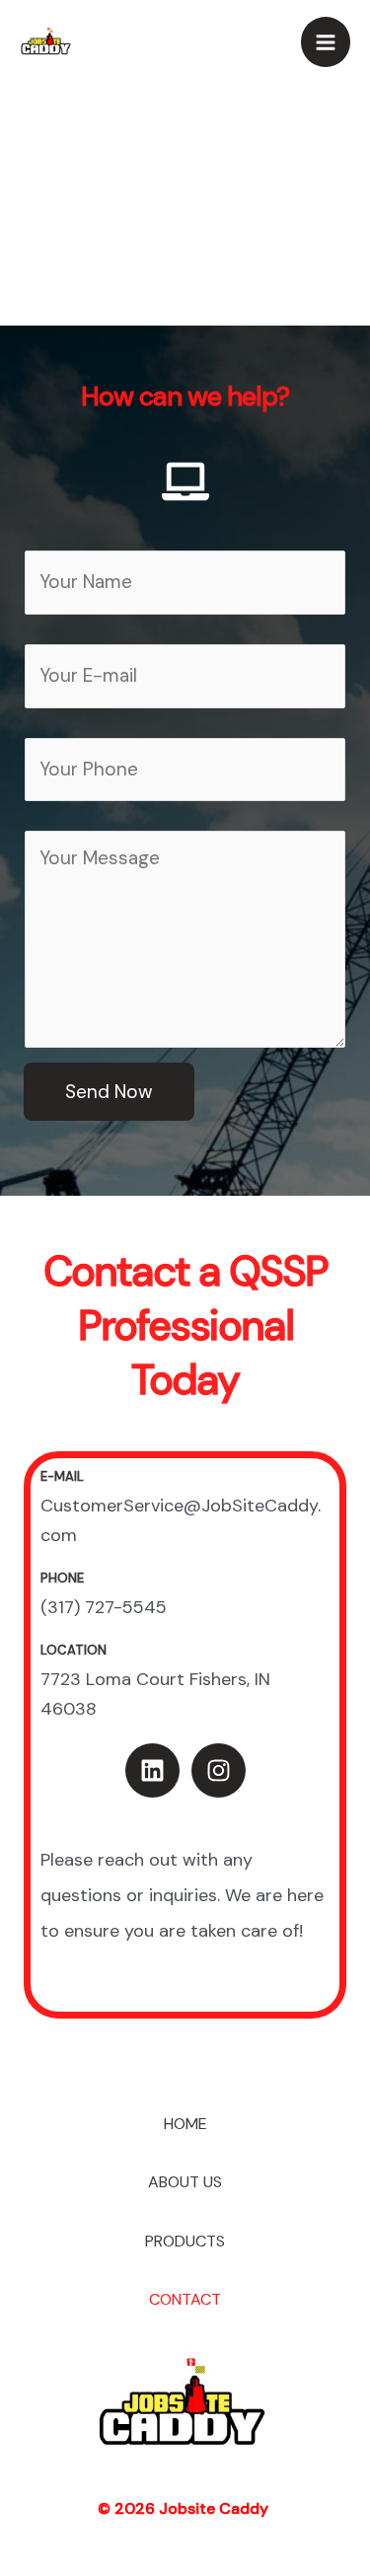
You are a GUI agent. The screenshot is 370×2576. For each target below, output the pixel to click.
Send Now (109, 1092)
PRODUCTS (185, 2241)
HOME (185, 2124)
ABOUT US (185, 2182)
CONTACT (185, 2299)
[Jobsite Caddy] (47, 41)
